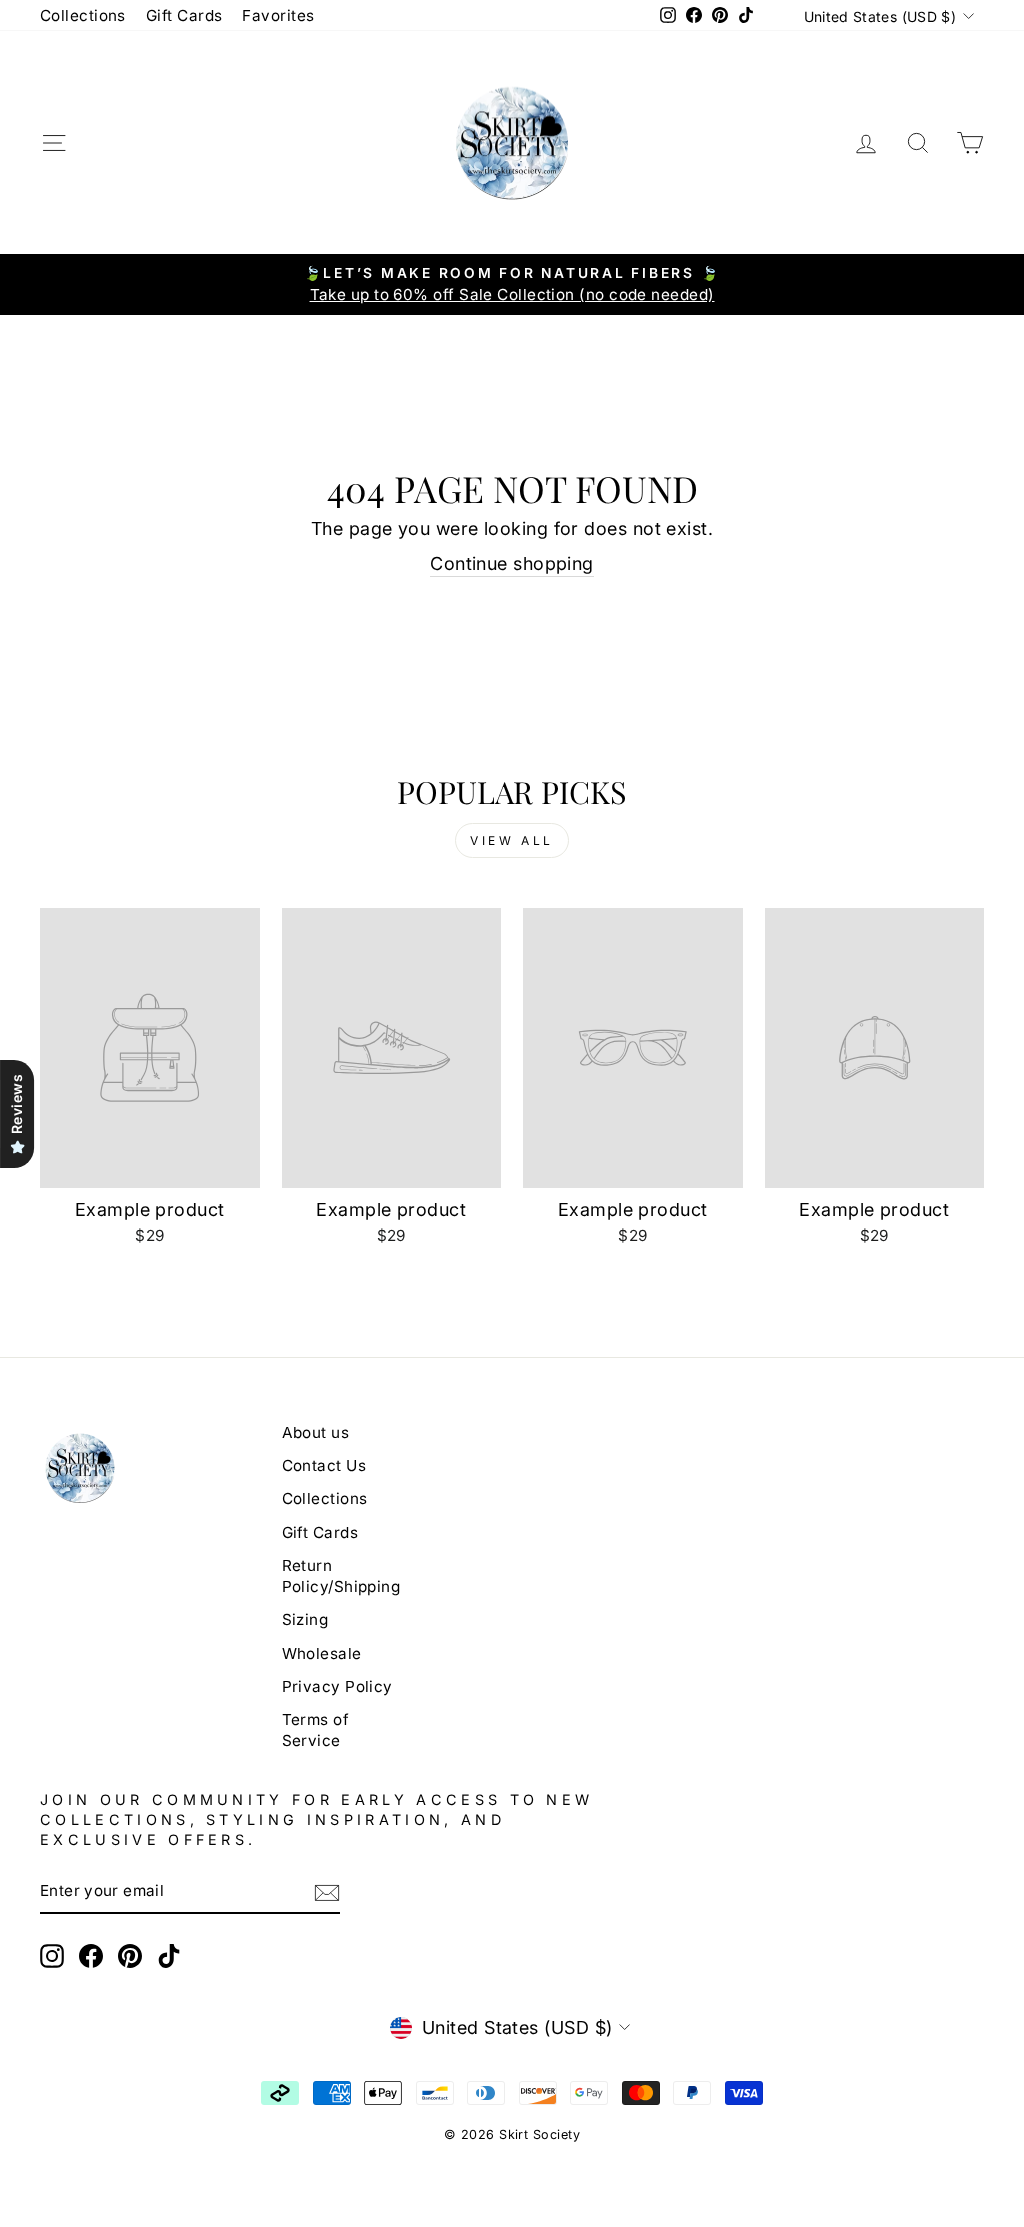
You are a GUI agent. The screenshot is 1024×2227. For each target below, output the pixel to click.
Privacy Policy (337, 1686)
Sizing (305, 1619)
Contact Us (324, 1465)
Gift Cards (184, 15)
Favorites (278, 15)
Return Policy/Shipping (341, 1576)
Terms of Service (316, 1730)
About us (316, 1432)
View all (512, 840)
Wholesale (322, 1653)
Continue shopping (512, 563)
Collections (83, 15)
